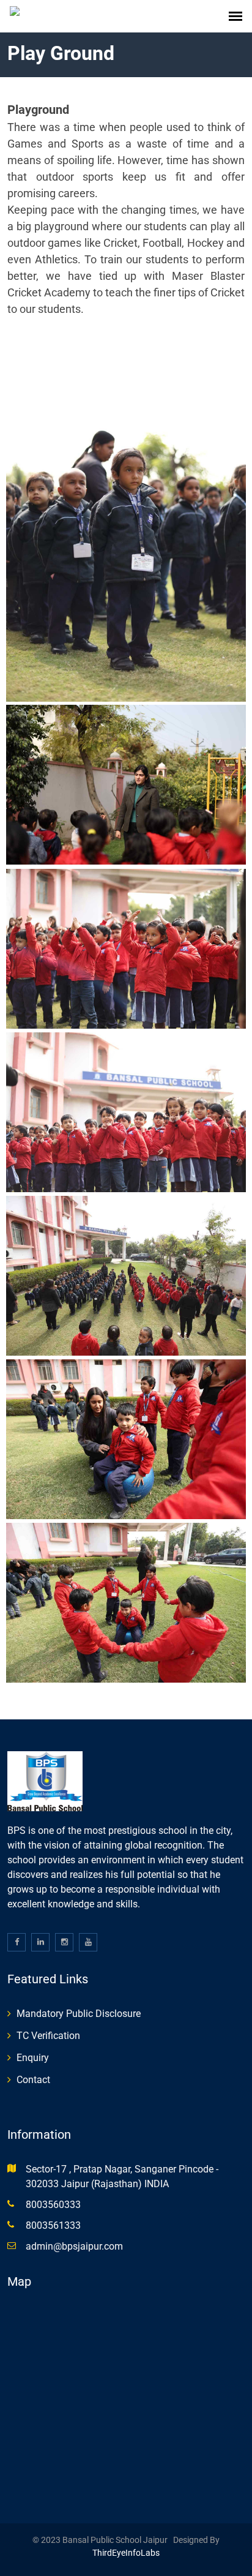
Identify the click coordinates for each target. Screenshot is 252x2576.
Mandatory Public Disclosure (79, 2014)
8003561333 (53, 2225)
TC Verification (48, 2036)
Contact (33, 2080)
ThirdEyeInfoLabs (126, 2553)
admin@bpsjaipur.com (74, 2246)
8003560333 (53, 2205)
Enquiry (33, 2058)
